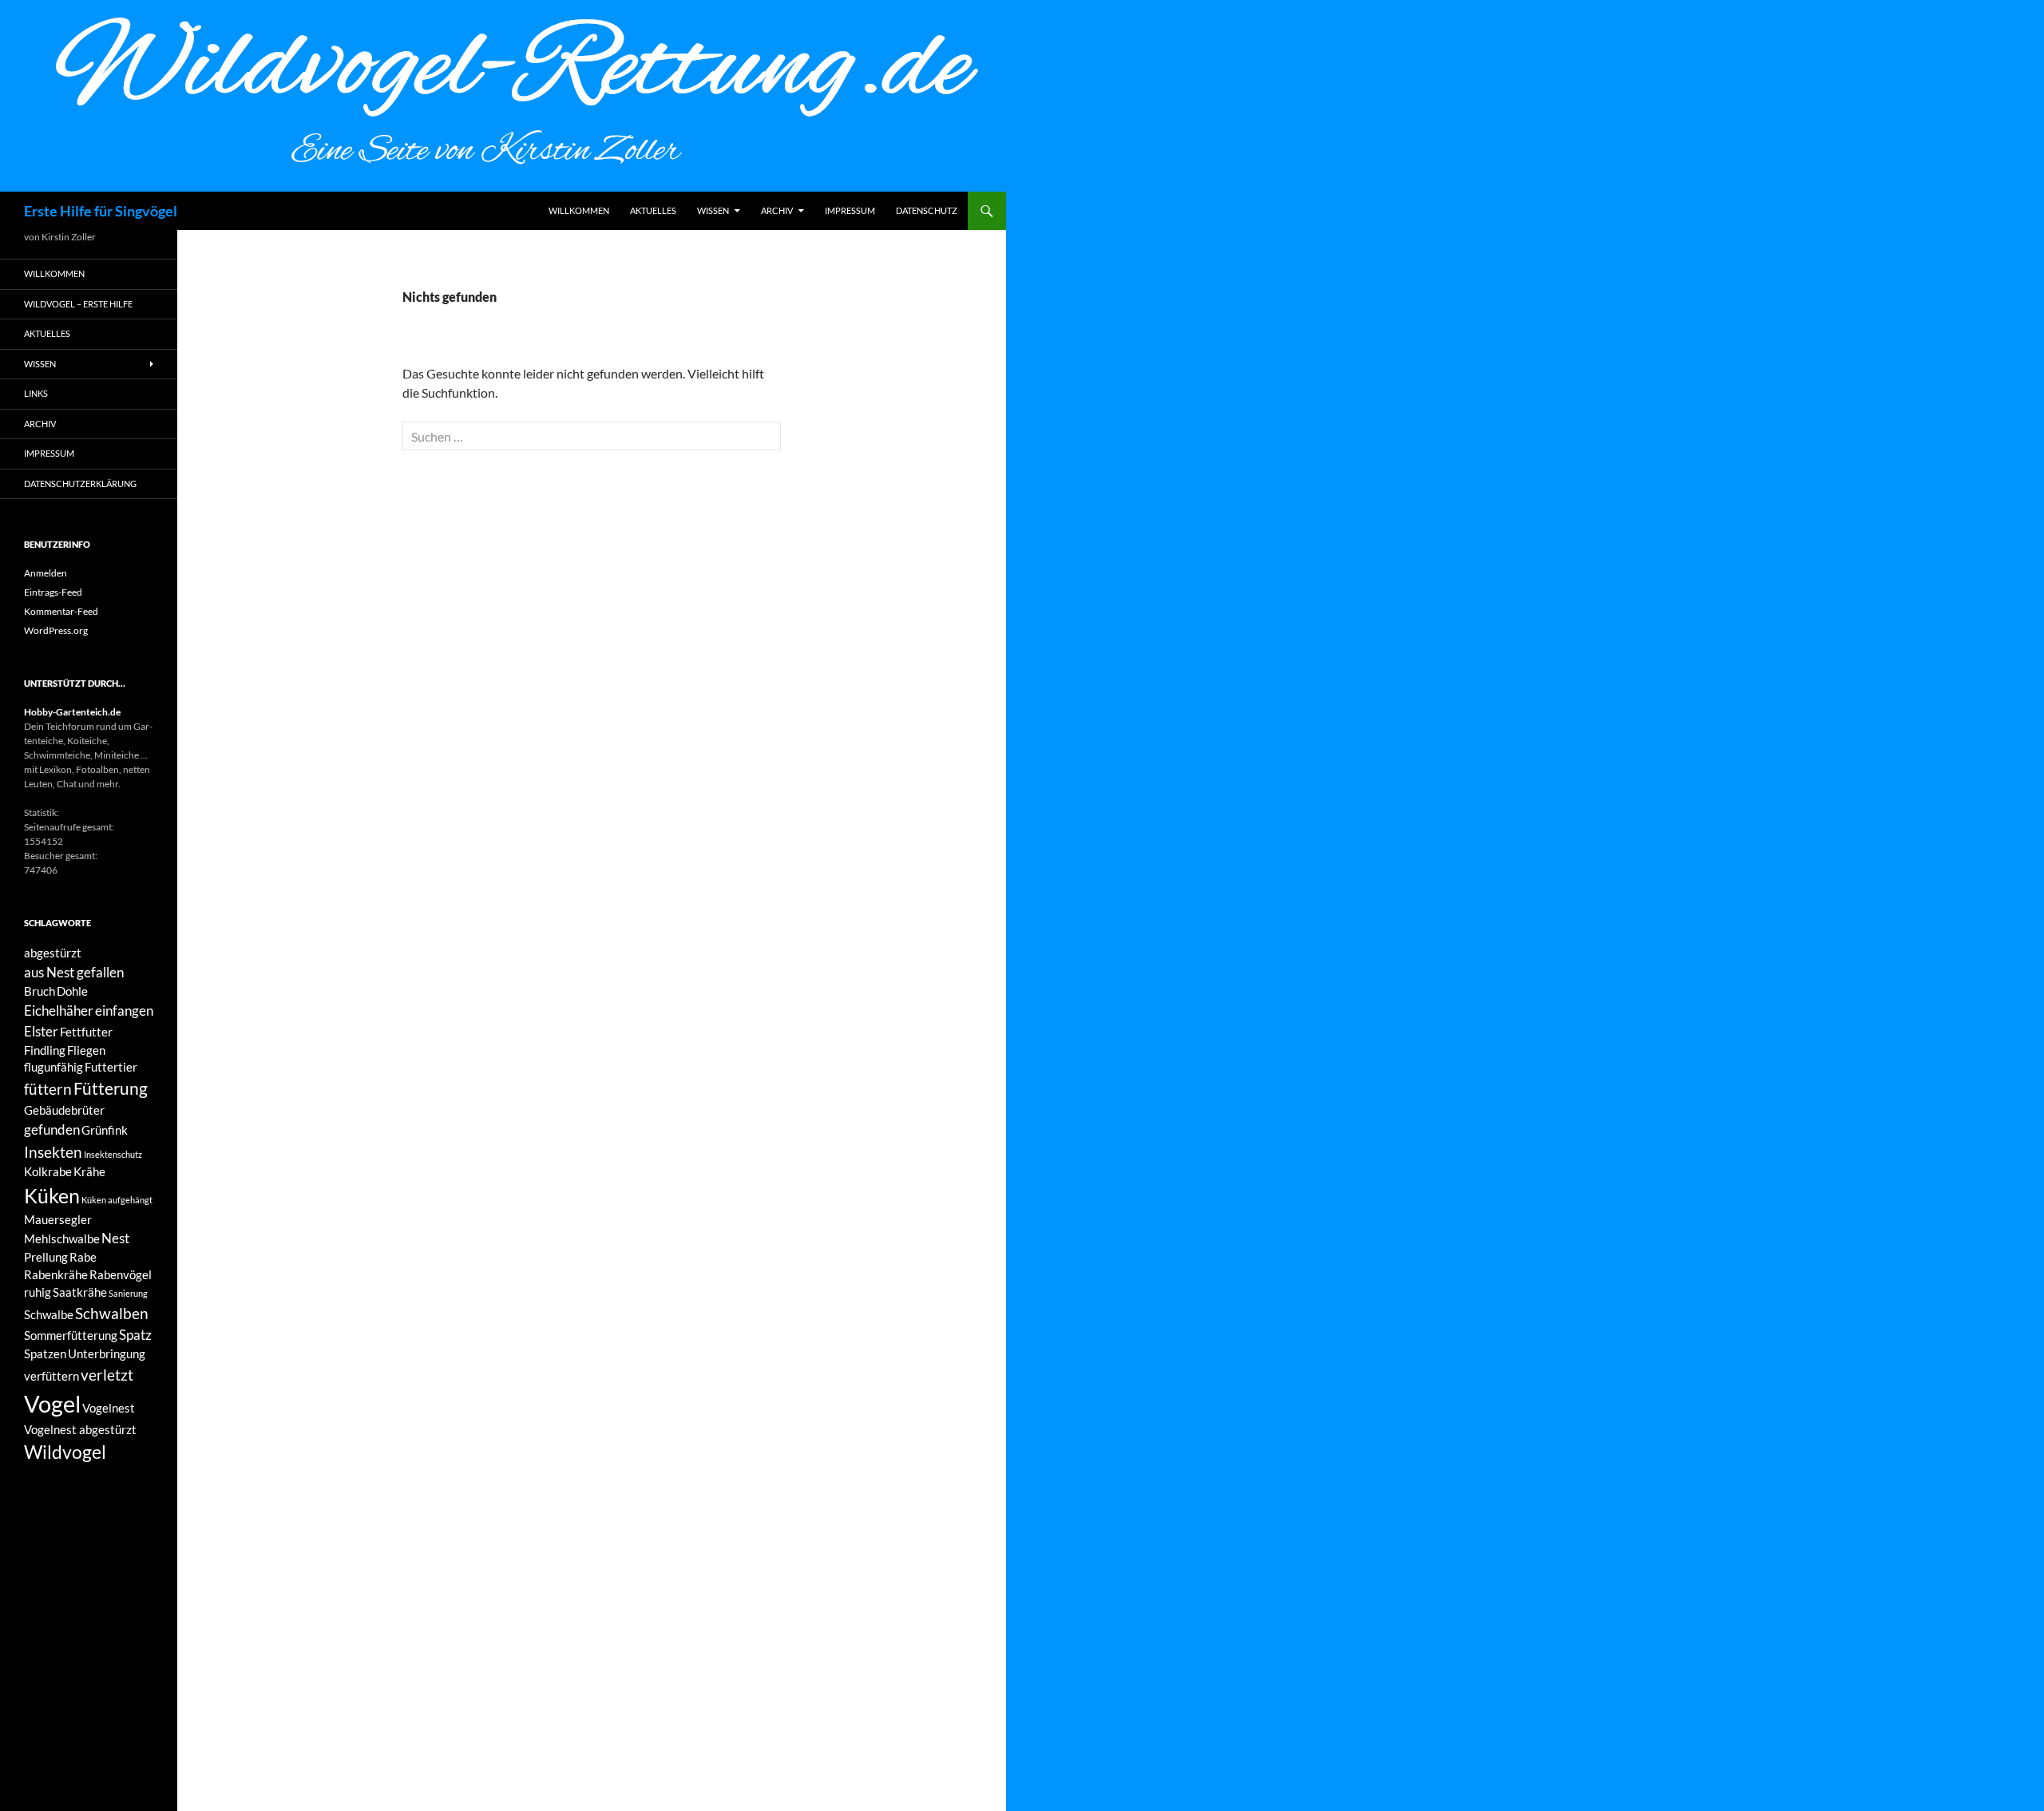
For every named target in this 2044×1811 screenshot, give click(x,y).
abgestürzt (53, 953)
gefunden (52, 1129)
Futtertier (111, 1067)
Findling (45, 1050)
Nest (115, 1238)
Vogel (52, 1403)
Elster (41, 1031)
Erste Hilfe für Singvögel (101, 211)
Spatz (135, 1335)
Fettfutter (86, 1032)
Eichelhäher (59, 1011)
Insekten (53, 1152)
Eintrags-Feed (53, 592)
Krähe (89, 1172)
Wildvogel (65, 1452)
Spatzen (45, 1354)
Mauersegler (58, 1220)
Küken (52, 1195)
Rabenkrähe (56, 1275)
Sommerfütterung (71, 1335)
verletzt (107, 1375)
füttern (48, 1089)
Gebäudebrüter (64, 1110)
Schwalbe (49, 1315)
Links (36, 393)
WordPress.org (56, 630)
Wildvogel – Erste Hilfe (78, 304)
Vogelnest (109, 1408)
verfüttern (51, 1376)
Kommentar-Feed (61, 611)
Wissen (713, 210)
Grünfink (105, 1130)
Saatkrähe (80, 1292)
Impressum (850, 210)
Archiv (777, 210)
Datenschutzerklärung (80, 483)
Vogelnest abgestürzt (80, 1430)
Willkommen (579, 210)
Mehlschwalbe (62, 1239)
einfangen (124, 1011)
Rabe (83, 1257)
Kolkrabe (48, 1172)
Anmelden (46, 573)
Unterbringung (107, 1354)
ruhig (38, 1292)
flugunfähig (53, 1067)
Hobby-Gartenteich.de (72, 712)
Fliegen (86, 1050)
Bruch (40, 991)
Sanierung (128, 1293)
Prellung (46, 1257)
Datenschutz (927, 210)
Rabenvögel (121, 1275)
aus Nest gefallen (74, 972)
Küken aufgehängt (117, 1200)
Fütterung (111, 1088)
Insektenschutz (113, 1154)
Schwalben (112, 1313)
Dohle (72, 991)
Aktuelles (653, 210)
